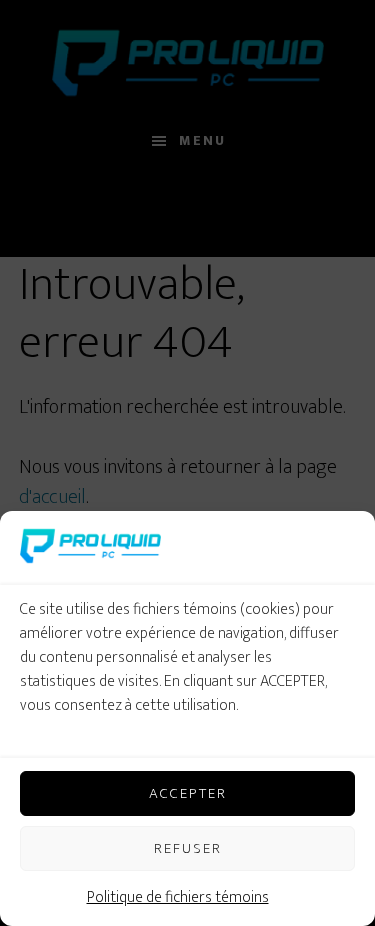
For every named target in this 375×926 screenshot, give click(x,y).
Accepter (188, 793)
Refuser (188, 848)
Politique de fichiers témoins (178, 897)
